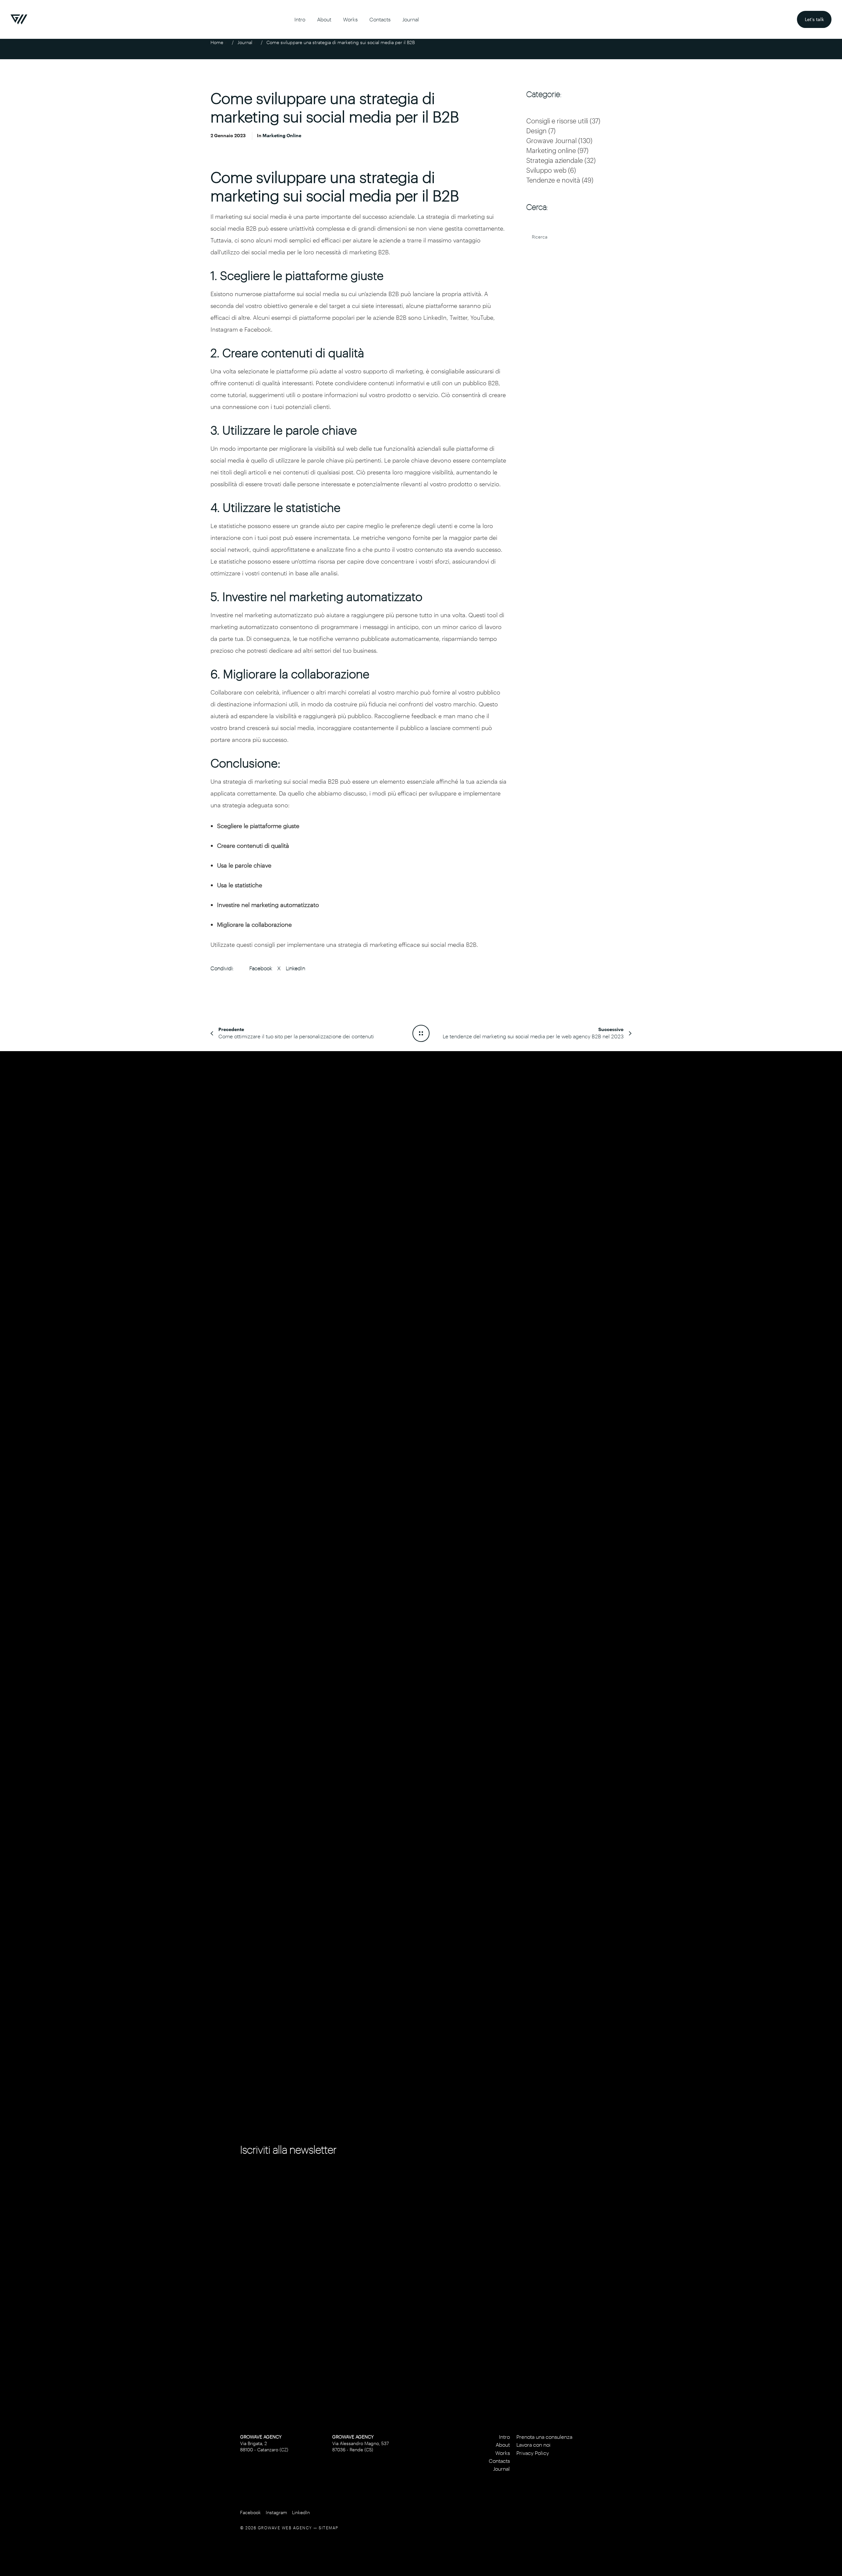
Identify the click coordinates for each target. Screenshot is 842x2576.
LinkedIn (296, 968)
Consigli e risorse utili (557, 121)
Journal (245, 42)
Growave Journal (551, 140)
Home (217, 42)
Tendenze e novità (553, 180)
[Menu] (828, 1288)
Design (536, 131)
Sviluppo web (546, 170)
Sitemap (329, 2528)
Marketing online (282, 135)
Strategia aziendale (555, 160)
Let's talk (818, 16)
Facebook (261, 968)
